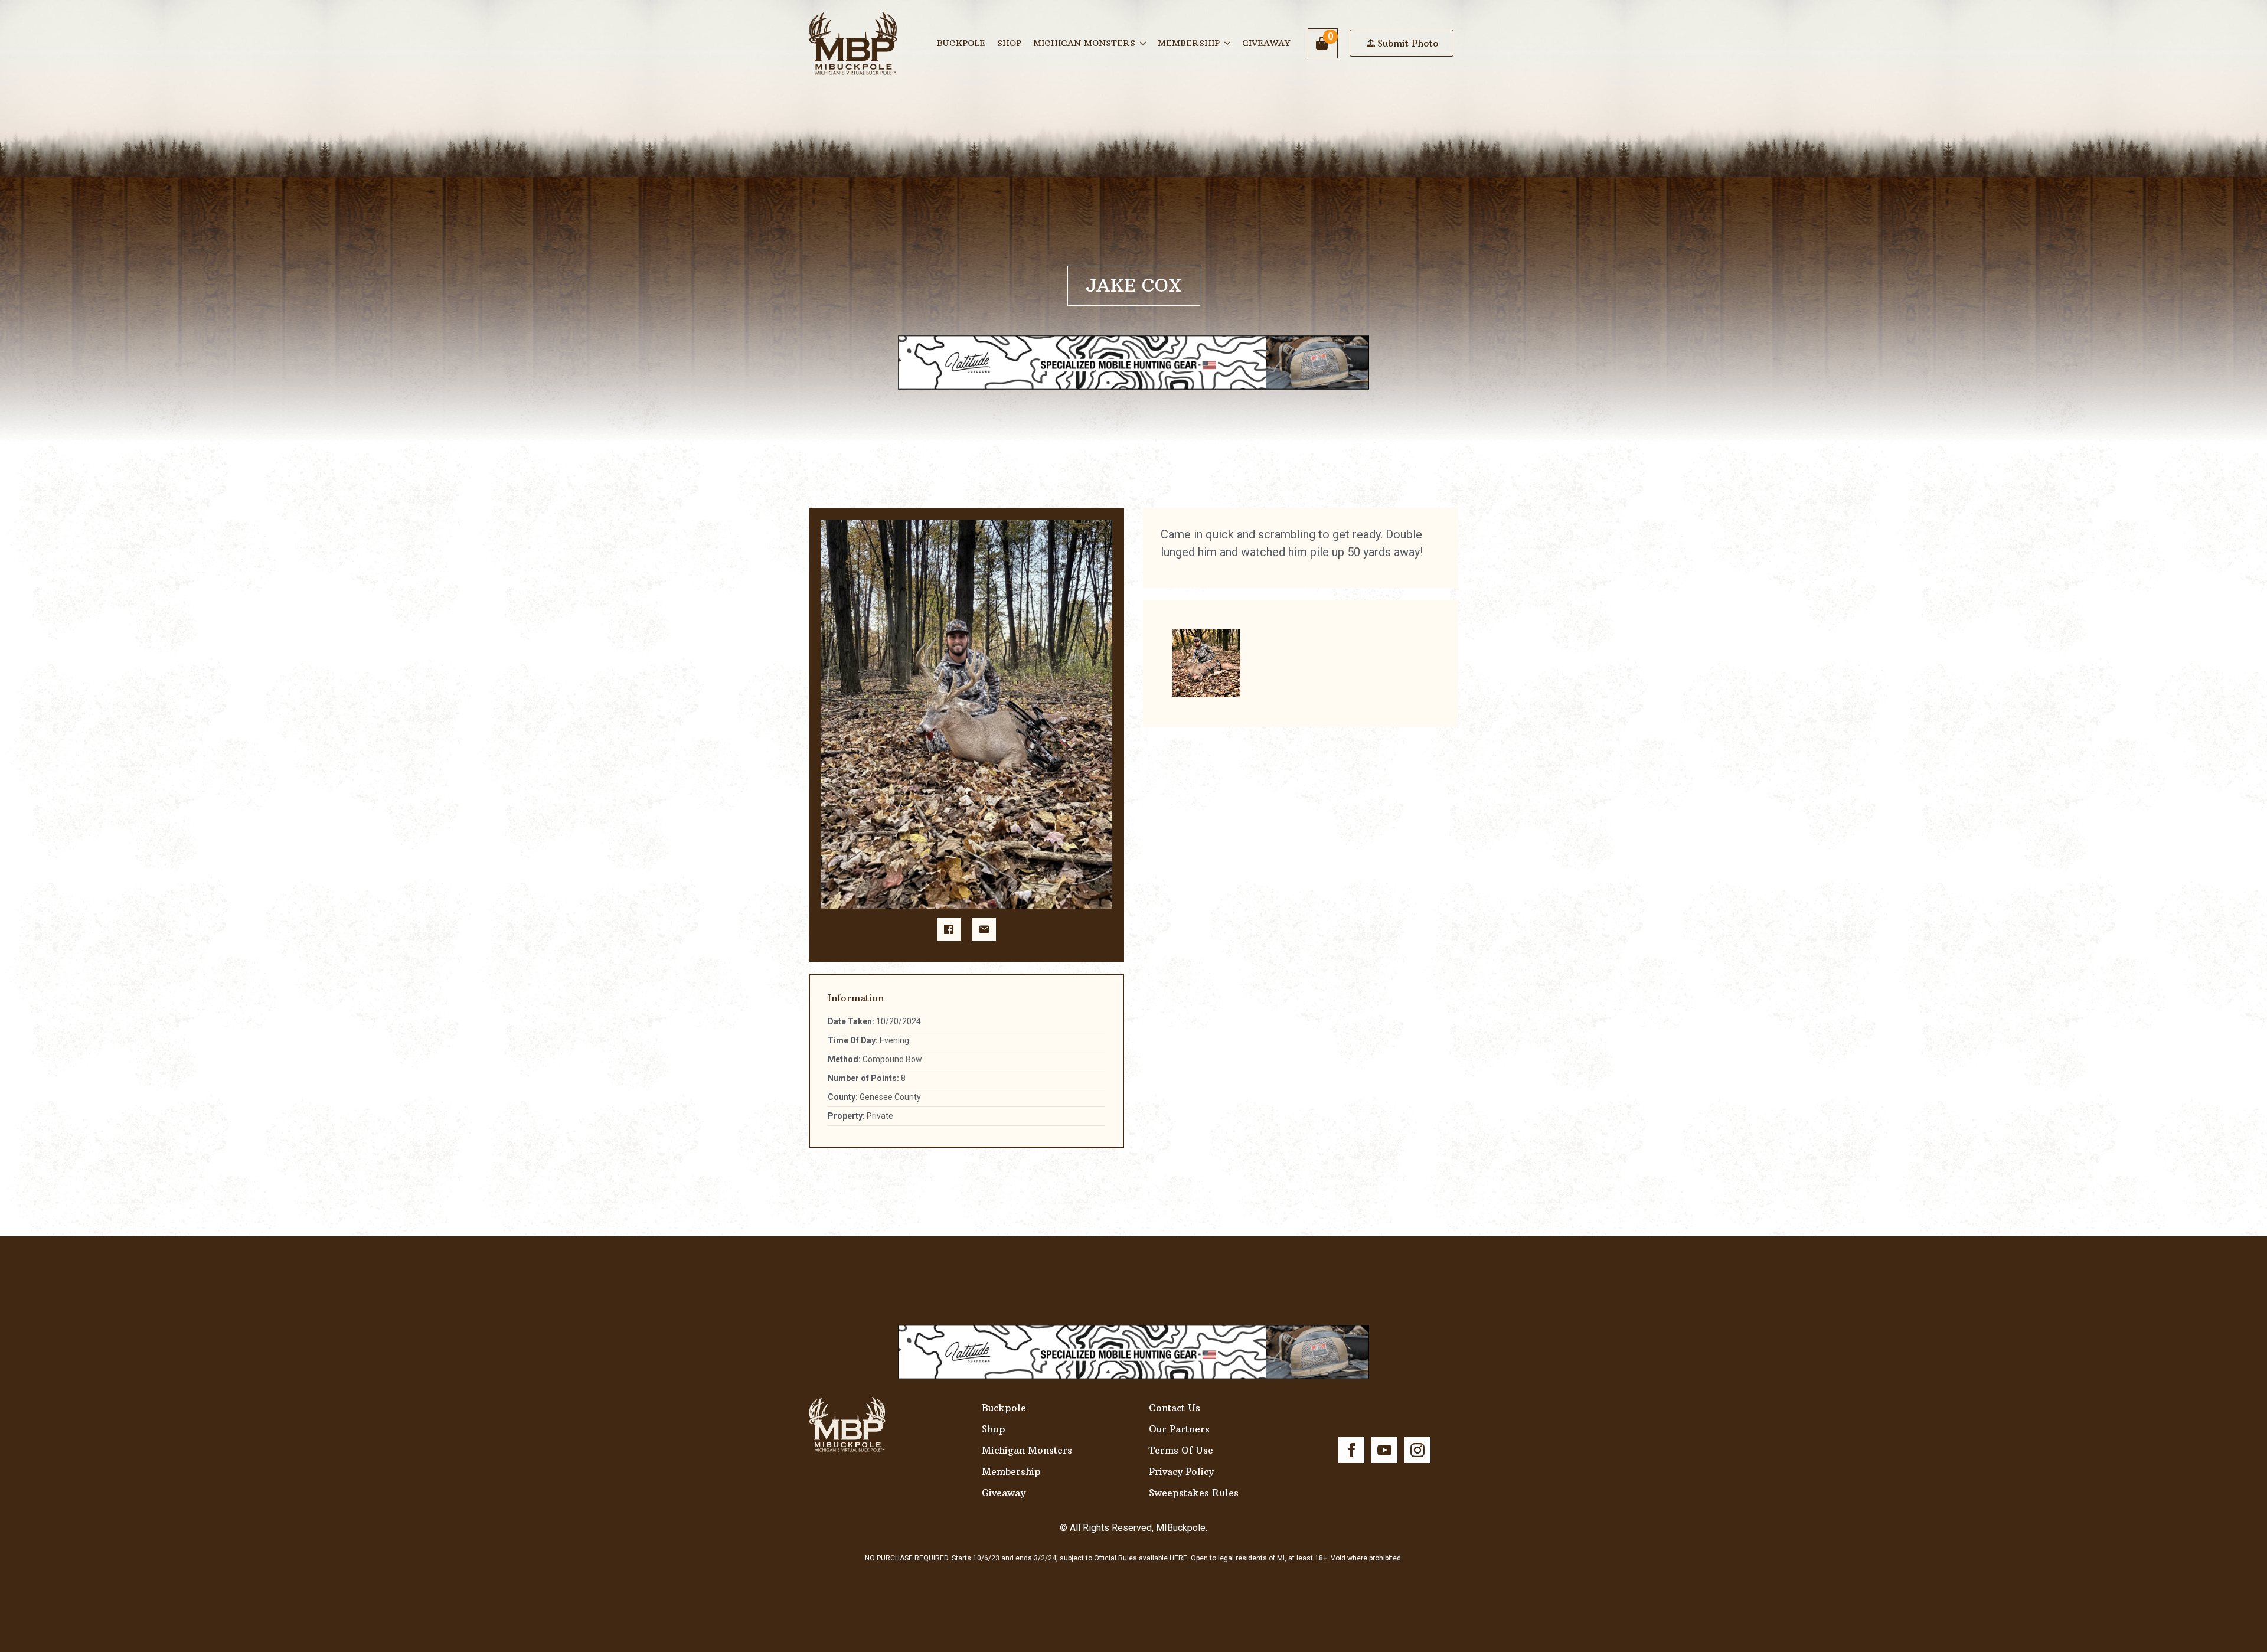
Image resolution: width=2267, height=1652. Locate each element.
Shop (1009, 43)
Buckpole (961, 43)
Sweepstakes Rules (1194, 1493)
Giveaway (1266, 43)
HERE (1178, 1558)
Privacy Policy (1181, 1471)
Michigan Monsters (1084, 43)
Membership (1189, 43)
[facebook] (1351, 1450)
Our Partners (1179, 1429)
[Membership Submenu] (1228, 43)
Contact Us (1175, 1408)
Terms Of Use (1181, 1450)
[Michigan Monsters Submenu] (1144, 43)
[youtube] (1384, 1450)
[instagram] (1417, 1450)
